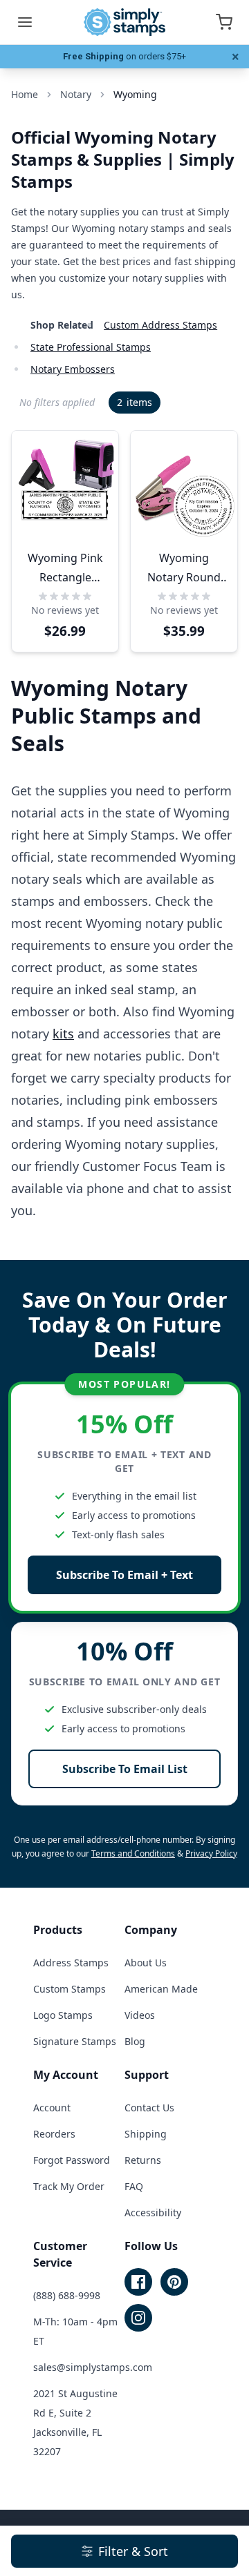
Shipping (146, 2134)
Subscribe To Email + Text (124, 1575)
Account (52, 2108)
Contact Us (149, 2108)
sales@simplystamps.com (93, 2367)
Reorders (54, 2134)
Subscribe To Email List (125, 1769)
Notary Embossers (73, 369)
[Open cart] (224, 22)
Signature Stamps (75, 2041)
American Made (161, 1989)
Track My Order (69, 2186)
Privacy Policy (211, 1853)
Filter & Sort (133, 2551)
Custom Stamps (70, 1989)
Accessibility (153, 2212)
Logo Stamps (63, 2015)
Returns (143, 2160)
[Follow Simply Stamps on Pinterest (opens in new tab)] (174, 2282)
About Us (146, 1963)
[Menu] (25, 22)
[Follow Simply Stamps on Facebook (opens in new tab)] (138, 2282)
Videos (140, 2015)
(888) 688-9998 (67, 2295)
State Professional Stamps (91, 347)
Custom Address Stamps (160, 325)
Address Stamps (71, 1963)
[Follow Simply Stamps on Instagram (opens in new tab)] (138, 2318)
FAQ (134, 2186)
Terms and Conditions (133, 1853)
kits (63, 1034)
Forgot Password (72, 2160)
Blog (135, 2041)
